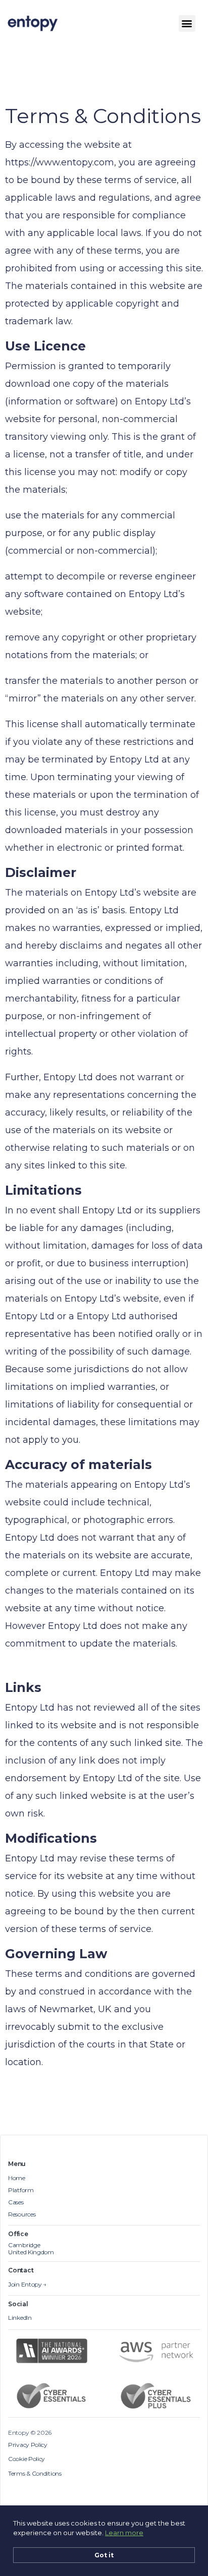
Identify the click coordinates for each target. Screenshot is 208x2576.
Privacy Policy (28, 2445)
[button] (187, 23)
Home (17, 2178)
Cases (16, 2202)
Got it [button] (104, 2555)
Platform (21, 2190)
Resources (22, 2214)
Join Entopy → (27, 2285)
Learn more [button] (124, 2533)
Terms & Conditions (35, 2474)
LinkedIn (20, 2318)
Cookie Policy (27, 2459)
